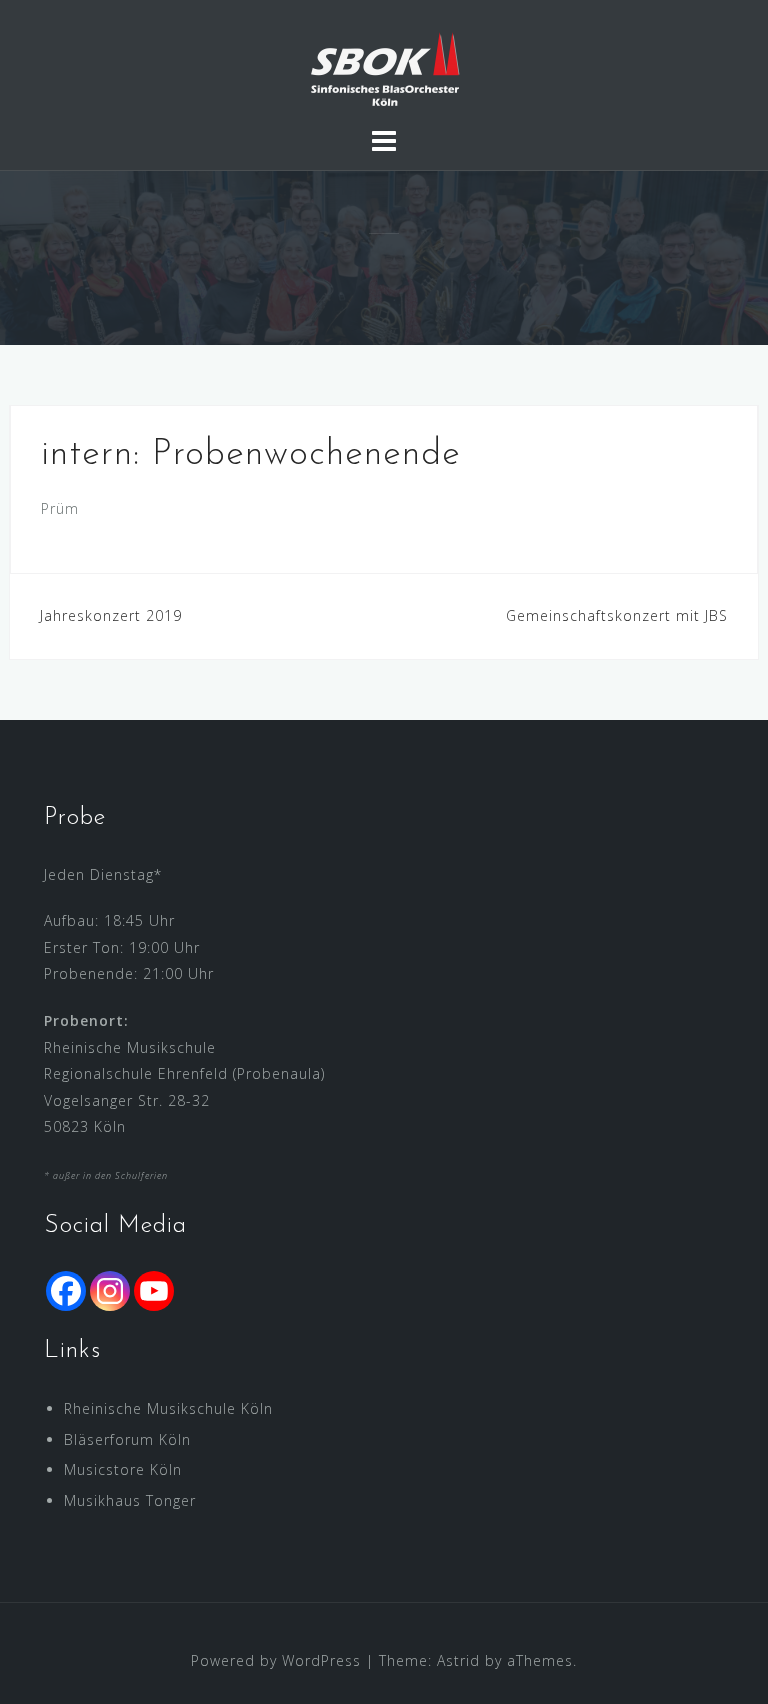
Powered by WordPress (276, 1660)
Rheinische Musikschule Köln (168, 1408)
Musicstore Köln (123, 1469)
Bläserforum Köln (127, 1439)
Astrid (458, 1660)
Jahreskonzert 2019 (111, 615)
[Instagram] (110, 1291)
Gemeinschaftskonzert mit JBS (617, 615)
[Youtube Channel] (154, 1291)
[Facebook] (66, 1291)
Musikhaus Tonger (130, 1500)
